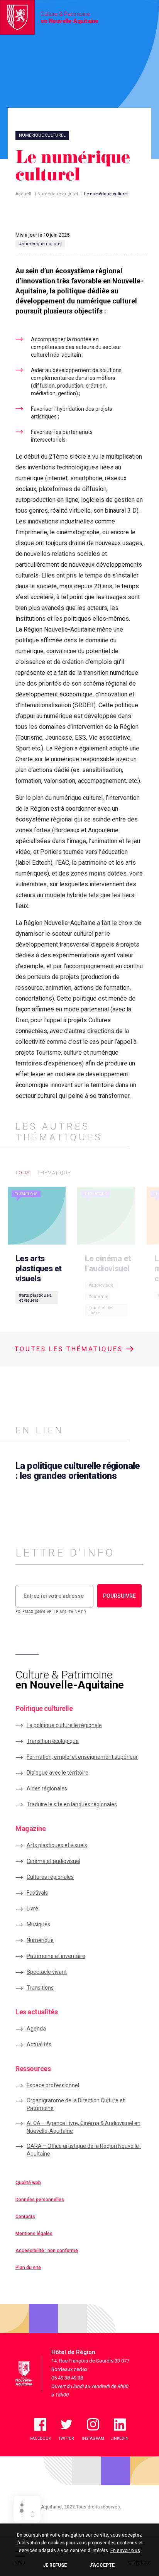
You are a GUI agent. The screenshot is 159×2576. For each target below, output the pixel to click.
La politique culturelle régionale (64, 1725)
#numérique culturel (40, 244)
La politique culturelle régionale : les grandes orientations (78, 1471)
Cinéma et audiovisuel (53, 1861)
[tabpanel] (39, 1255)
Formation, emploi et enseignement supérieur (82, 1757)
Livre (32, 1909)
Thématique (54, 1173)
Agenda (36, 2029)
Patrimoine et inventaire (56, 1956)
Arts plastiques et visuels (57, 1845)
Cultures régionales (50, 1877)
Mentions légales (34, 2234)
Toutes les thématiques (70, 1349)
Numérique (40, 1940)
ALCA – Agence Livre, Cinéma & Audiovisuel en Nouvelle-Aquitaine (84, 2127)
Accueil (23, 194)
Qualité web (28, 2183)
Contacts (25, 2217)
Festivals (37, 1893)
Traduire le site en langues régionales (72, 1804)
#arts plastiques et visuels (35, 1298)
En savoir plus (125, 2551)
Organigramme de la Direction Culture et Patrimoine (76, 2104)
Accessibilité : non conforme (47, 2251)
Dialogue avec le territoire (58, 1773)
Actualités (39, 2044)
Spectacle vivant (47, 1972)
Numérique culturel (58, 194)
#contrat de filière (100, 1310)
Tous (23, 1173)
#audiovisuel (101, 1285)
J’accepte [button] (102, 2565)
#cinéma (98, 1296)
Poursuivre (119, 1596)
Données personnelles (40, 2200)
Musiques (38, 1924)
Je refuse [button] (55, 2565)
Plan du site (28, 2268)
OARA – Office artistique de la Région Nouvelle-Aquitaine (84, 2150)
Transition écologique (53, 1741)
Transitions (40, 1988)
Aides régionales (47, 1788)
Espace (53, 2085)
